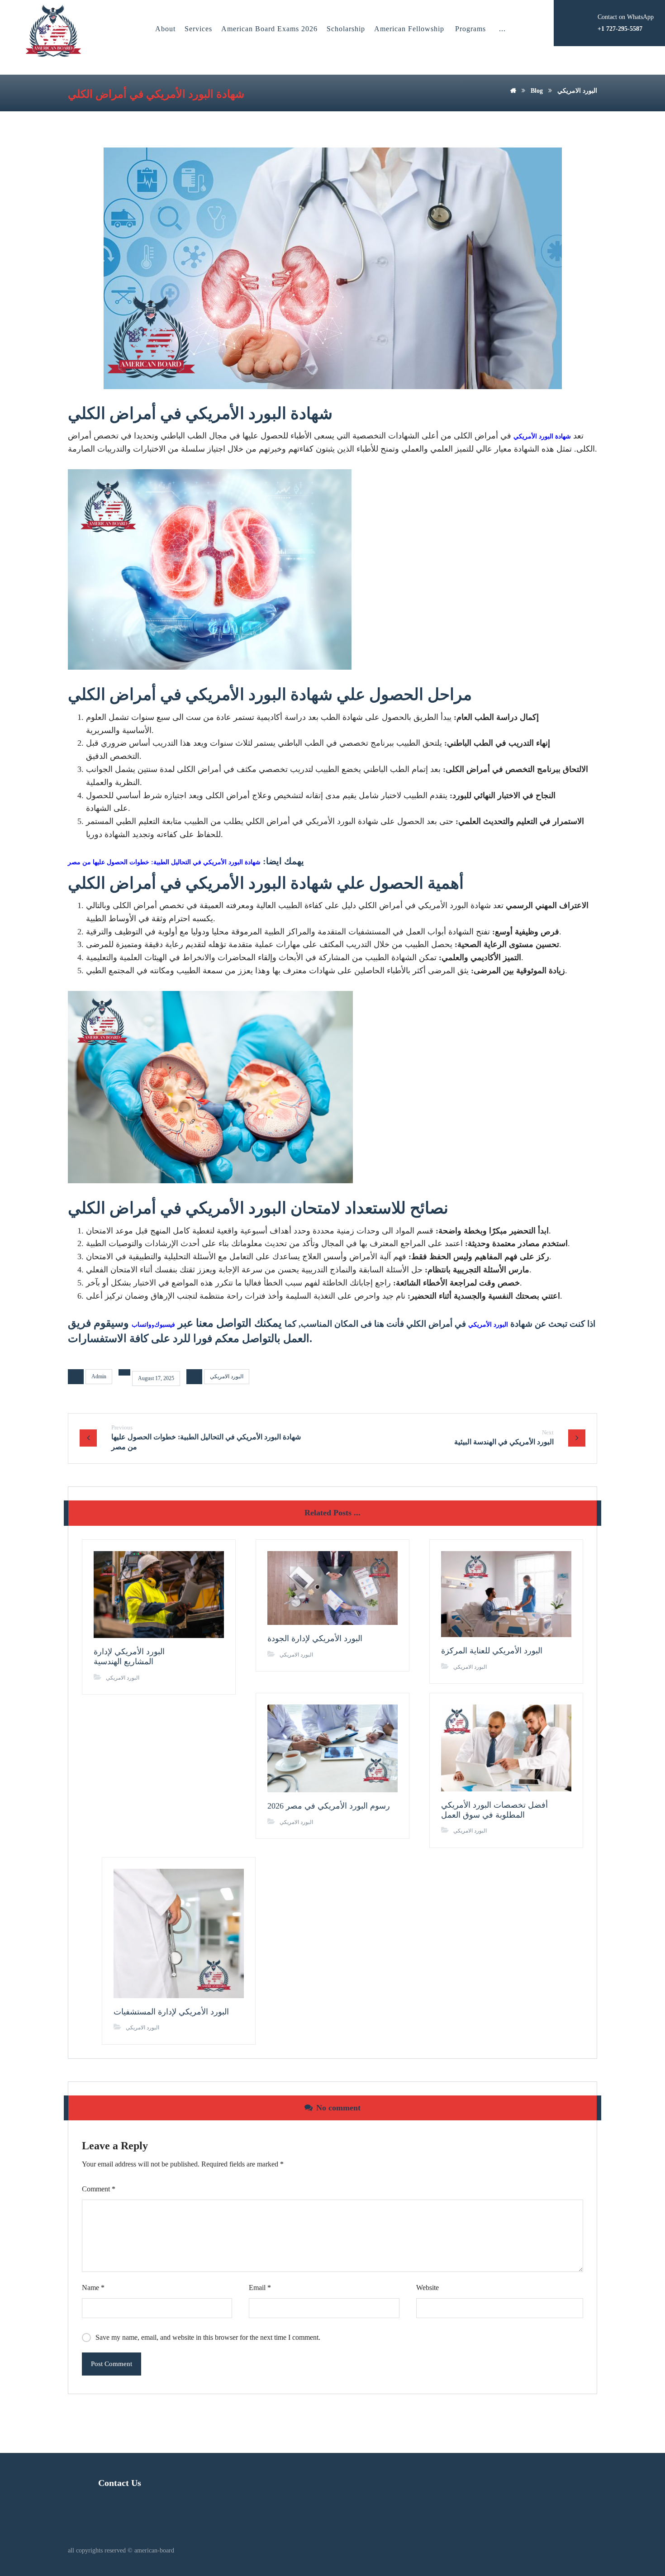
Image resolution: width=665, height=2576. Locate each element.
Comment (99, 2189)
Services (198, 29)
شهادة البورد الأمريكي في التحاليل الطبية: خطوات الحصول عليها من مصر (164, 862)
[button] (502, 29)
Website (427, 2288)
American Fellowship (409, 29)
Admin (99, 1376)
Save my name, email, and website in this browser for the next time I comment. (208, 2337)
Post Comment (112, 2364)
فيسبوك (165, 1325)
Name (93, 2288)
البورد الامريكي (227, 1376)
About (165, 29)
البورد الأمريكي (488, 1325)
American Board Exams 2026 (269, 29)
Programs (470, 29)
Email (260, 2288)
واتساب (142, 1325)
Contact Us (120, 2483)
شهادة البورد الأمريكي (542, 436)
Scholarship (346, 29)
